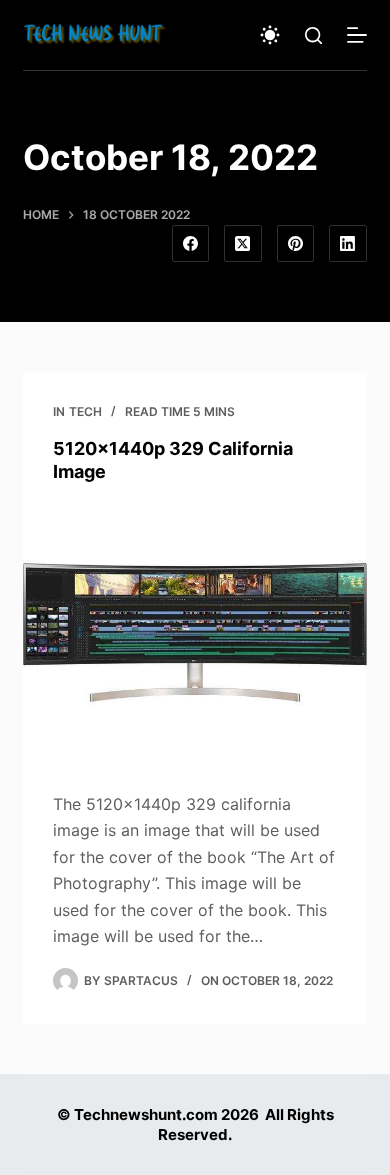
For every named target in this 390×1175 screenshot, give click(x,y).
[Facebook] (191, 244)
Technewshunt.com (146, 1114)
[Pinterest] (296, 244)
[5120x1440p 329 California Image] (194, 632)
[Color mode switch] (270, 35)
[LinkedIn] (348, 244)
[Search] (313, 35)
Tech (85, 411)
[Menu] (357, 35)
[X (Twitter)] (243, 244)
